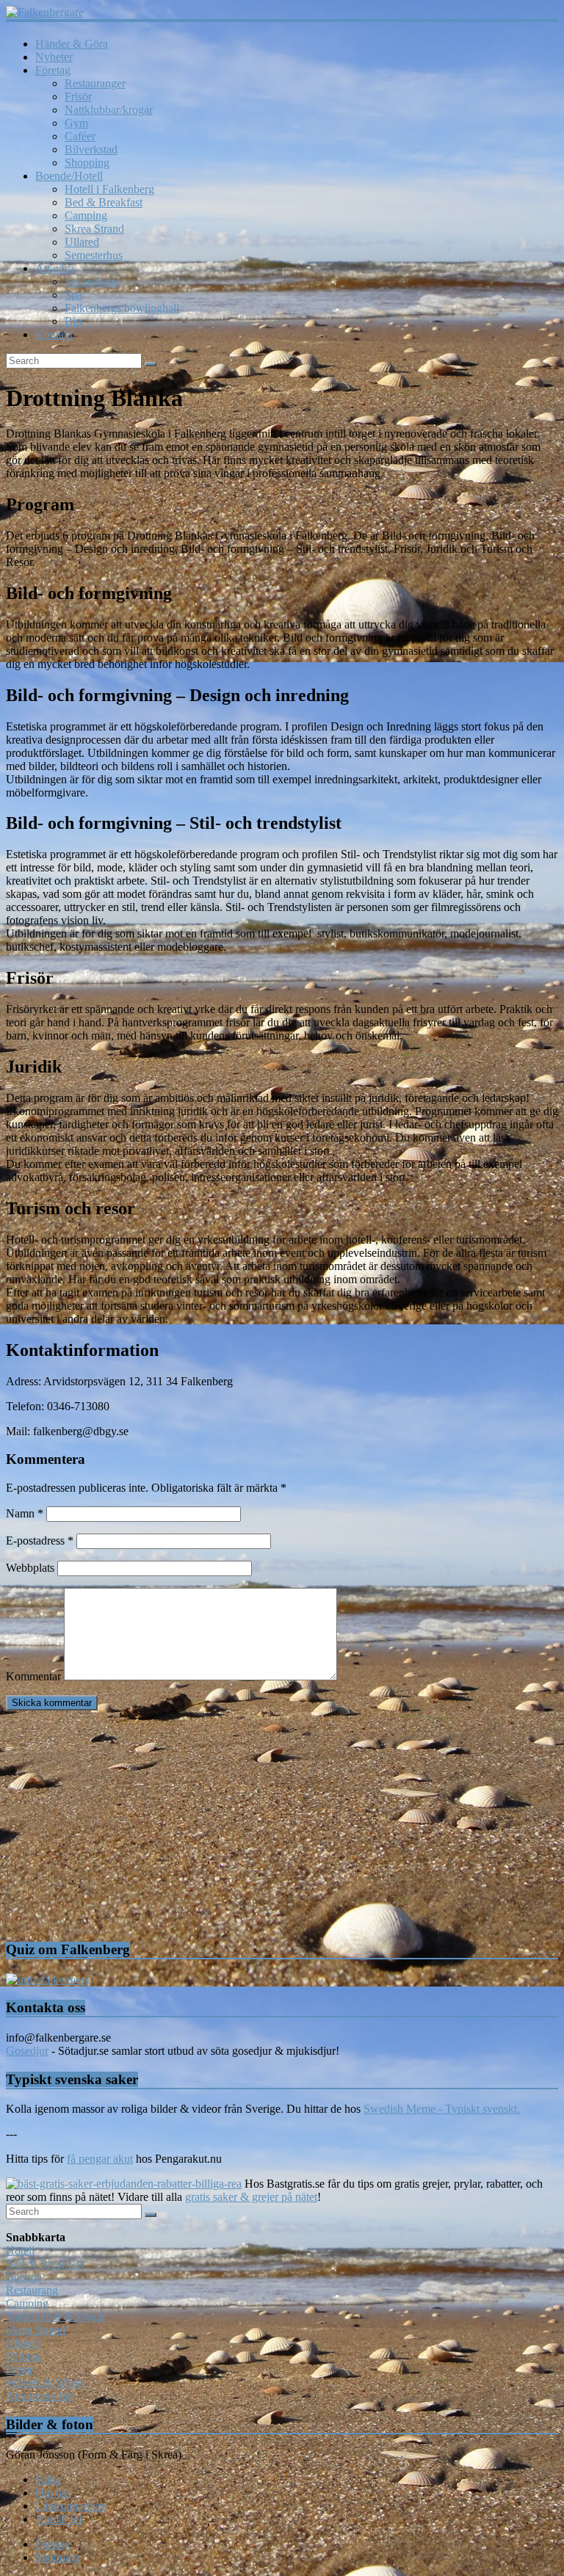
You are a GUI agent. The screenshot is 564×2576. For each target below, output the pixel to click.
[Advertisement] (282, 1825)
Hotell (20, 2250)
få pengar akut (100, 2159)
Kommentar (33, 1676)
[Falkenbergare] (282, 12)
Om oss (53, 2493)
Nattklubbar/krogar (109, 110)
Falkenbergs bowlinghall (122, 308)
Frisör (78, 97)
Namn (25, 1513)
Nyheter (54, 57)
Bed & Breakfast (104, 202)
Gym (76, 123)
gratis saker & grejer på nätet (251, 2197)
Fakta (48, 2479)
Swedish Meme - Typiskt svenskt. (442, 2109)
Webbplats (30, 1568)
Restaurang (32, 2290)
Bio (73, 321)
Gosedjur (27, 2051)
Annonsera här (40, 2396)
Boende (24, 2277)
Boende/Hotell (69, 176)
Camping (86, 215)
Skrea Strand (94, 229)
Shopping (87, 163)
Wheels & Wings (45, 2383)
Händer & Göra (72, 44)
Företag (53, 70)
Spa (73, 295)
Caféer (80, 136)
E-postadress (40, 1541)
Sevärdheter (92, 282)
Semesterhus (94, 255)
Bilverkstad (91, 149)
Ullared (82, 242)
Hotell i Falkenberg (109, 189)
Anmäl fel (58, 2519)
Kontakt (54, 334)
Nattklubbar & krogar (56, 2316)
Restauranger (95, 83)
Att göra (54, 268)
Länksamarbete (70, 2506)
